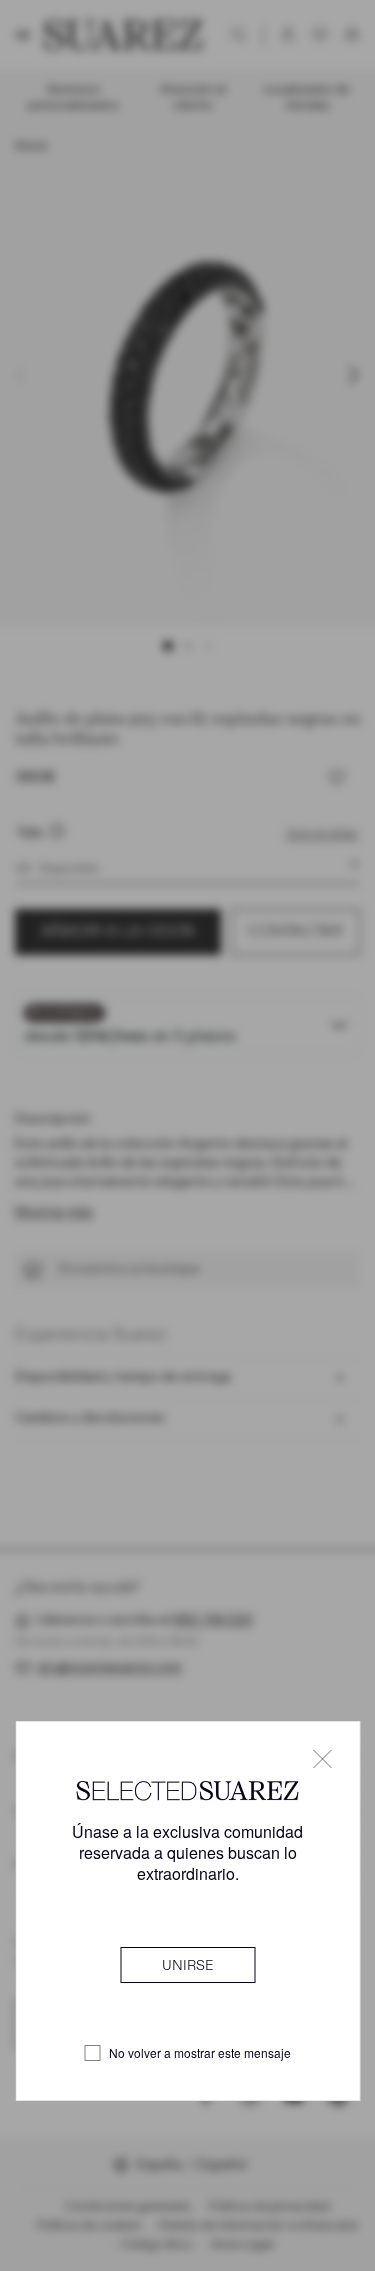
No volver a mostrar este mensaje (200, 2053)
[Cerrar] (322, 1759)
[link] (187, 1965)
